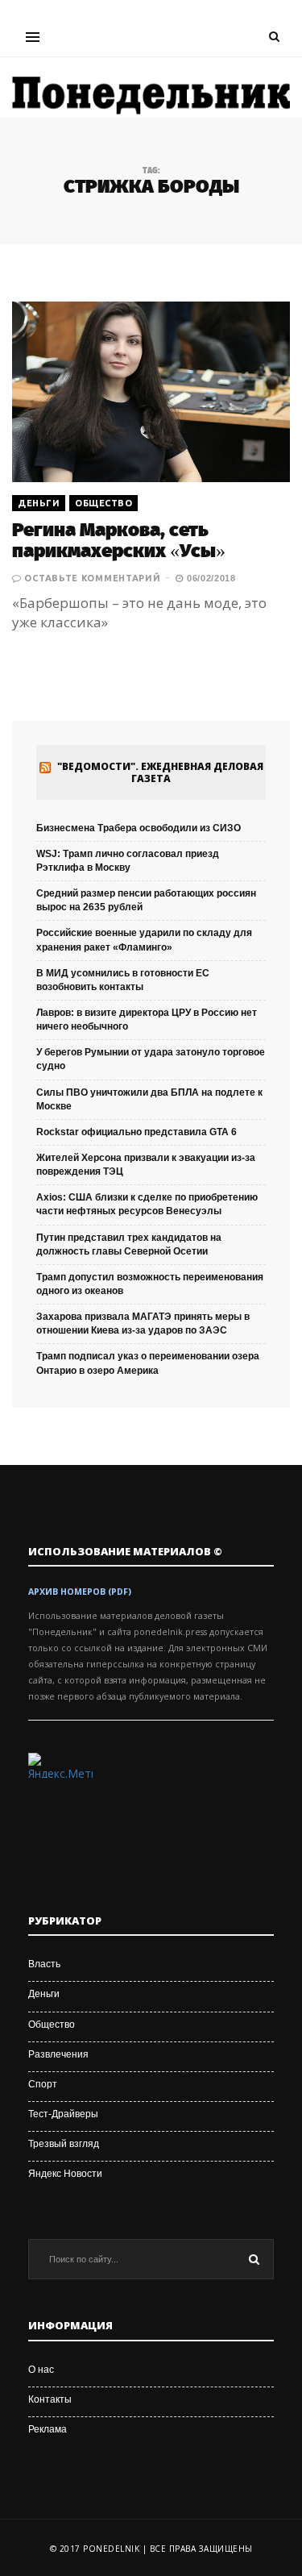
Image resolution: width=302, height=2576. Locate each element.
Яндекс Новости (65, 2174)
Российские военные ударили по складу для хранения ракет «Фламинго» (144, 940)
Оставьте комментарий (92, 578)
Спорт (43, 2084)
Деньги (39, 503)
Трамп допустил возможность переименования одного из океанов (150, 1284)
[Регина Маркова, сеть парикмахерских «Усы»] (151, 392)
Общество (103, 503)
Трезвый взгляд (64, 2144)
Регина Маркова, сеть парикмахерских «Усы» (119, 540)
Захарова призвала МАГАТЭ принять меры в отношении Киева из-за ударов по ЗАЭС (143, 1323)
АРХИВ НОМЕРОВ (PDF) (80, 1592)
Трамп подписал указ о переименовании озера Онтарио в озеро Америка (148, 1363)
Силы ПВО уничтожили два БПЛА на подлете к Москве (149, 1099)
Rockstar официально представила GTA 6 (137, 1132)
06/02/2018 (209, 578)
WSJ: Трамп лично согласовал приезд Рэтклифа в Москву (128, 861)
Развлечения (58, 2054)
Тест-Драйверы (63, 2114)
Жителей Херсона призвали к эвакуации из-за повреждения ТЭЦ (146, 1165)
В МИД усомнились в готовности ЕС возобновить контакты (123, 980)
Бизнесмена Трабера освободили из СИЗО (139, 828)
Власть (44, 1964)
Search (254, 2259)
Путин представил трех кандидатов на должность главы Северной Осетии (129, 1244)
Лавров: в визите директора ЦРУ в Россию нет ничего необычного (147, 1020)
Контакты (50, 2399)
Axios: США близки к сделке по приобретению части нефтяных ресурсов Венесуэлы (147, 1204)
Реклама (48, 2429)
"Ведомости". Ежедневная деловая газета (160, 772)
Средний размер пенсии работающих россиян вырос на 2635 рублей (146, 900)
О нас (41, 2370)
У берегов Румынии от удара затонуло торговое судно (151, 1059)
